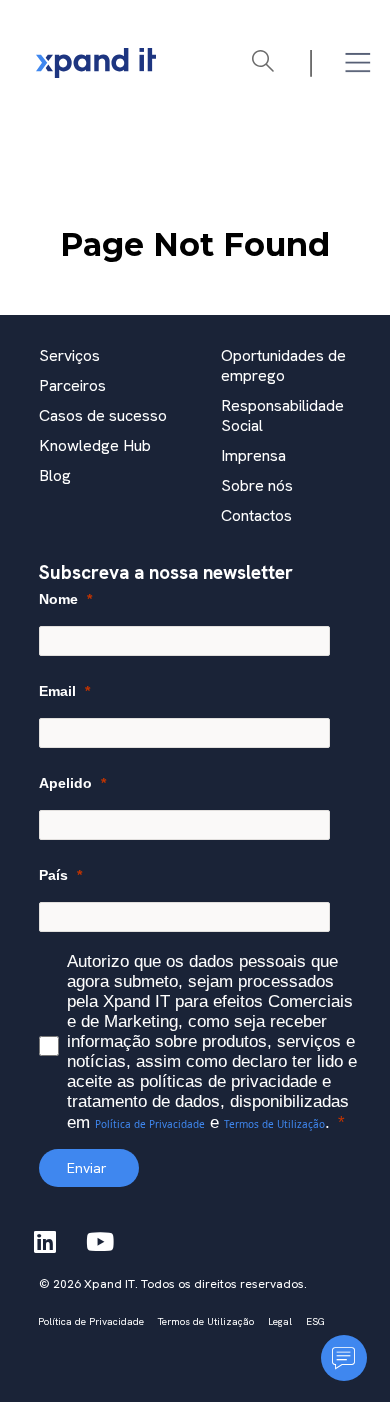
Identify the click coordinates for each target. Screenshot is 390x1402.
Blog (55, 475)
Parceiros (72, 385)
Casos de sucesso (103, 415)
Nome (58, 599)
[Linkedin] (45, 1242)
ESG (315, 1321)
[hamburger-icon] (357, 63)
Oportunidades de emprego (283, 365)
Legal (280, 1321)
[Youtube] (100, 1242)
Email (57, 691)
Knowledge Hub (95, 445)
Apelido (65, 783)
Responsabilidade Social (282, 415)
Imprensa (253, 455)
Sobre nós (257, 485)
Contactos (256, 515)
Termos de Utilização (274, 1124)
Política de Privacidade (150, 1124)
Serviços (69, 355)
